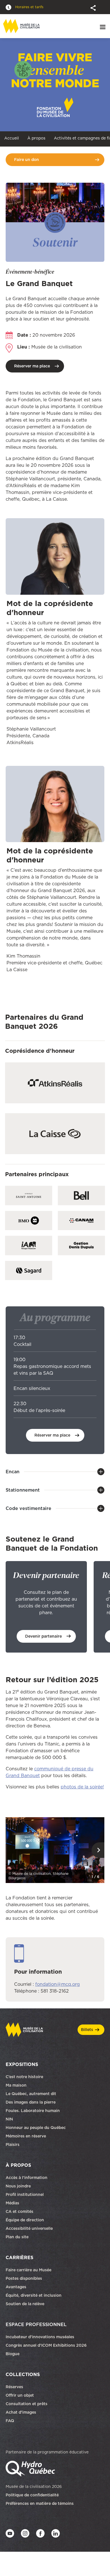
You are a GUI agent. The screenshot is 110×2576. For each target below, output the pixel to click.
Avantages (16, 2287)
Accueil (12, 138)
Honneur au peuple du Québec (36, 2128)
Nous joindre (19, 2186)
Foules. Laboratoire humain (33, 2111)
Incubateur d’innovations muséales (40, 2337)
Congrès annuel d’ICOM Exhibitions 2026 (46, 2346)
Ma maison (16, 2085)
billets (87, 2030)
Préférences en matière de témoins (40, 2504)
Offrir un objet (20, 2396)
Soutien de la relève (25, 2304)
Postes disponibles (24, 2279)
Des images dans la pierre (31, 2102)
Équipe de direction (25, 2220)
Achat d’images (21, 2412)
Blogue (13, 2354)
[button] (94, 7)
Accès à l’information (27, 2178)
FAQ (10, 2421)
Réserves (14, 2387)
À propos (36, 138)
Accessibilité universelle (29, 2229)
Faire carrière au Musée (28, 2270)
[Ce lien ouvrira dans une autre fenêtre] (55, 1850)
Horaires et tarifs (29, 7)
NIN (9, 2119)
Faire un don (27, 160)
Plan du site (17, 2237)
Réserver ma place (32, 366)
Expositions (22, 2065)
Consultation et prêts (27, 2404)
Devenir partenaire (43, 1636)
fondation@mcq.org (58, 1984)
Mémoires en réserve (26, 2136)
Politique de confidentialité (32, 2495)
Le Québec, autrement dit (31, 2094)
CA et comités (20, 2212)
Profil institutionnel (25, 2195)
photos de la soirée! (82, 1787)
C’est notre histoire (24, 2077)
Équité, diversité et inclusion (34, 2296)
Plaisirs (13, 2145)
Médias (12, 2203)
